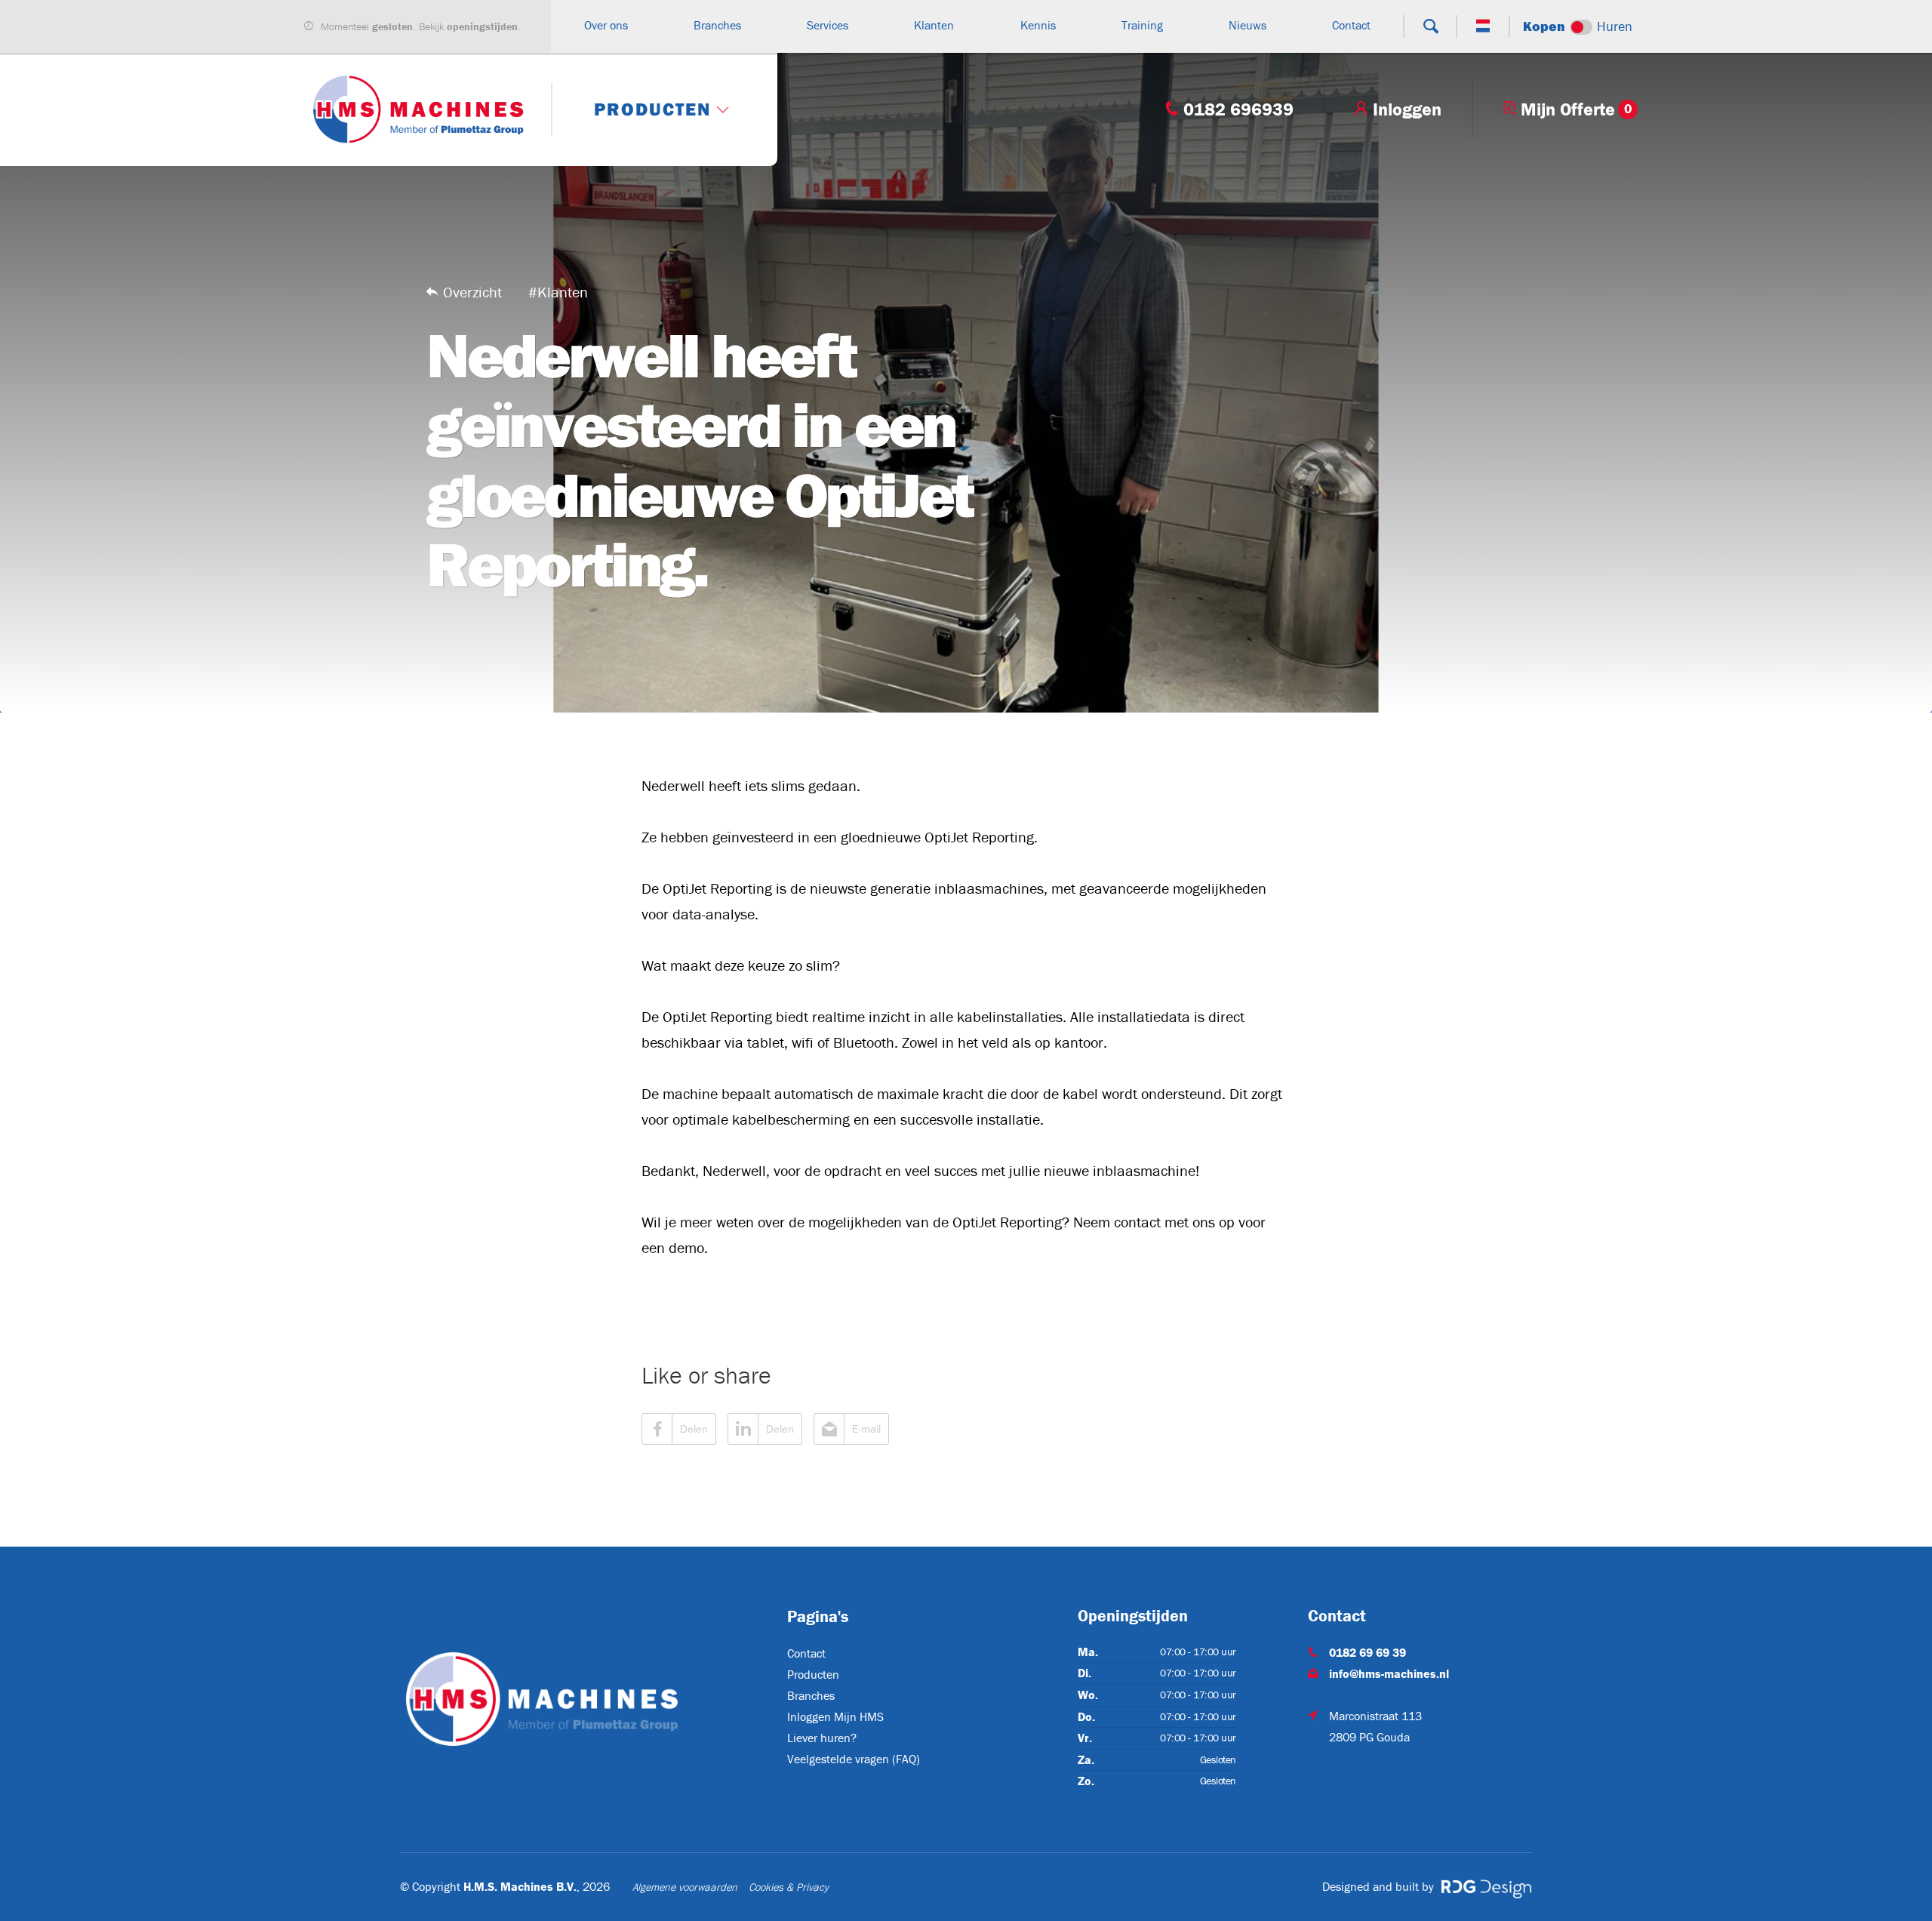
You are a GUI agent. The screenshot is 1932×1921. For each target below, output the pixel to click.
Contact (806, 1653)
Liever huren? (822, 1738)
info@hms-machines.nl (1389, 1673)
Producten (813, 1674)
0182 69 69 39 (1367, 1652)
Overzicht (472, 292)
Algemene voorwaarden (685, 1887)
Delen (694, 1428)
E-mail (866, 1428)
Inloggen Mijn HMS (835, 1716)
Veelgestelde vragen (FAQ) (854, 1759)
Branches (811, 1695)
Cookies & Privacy (789, 1887)
